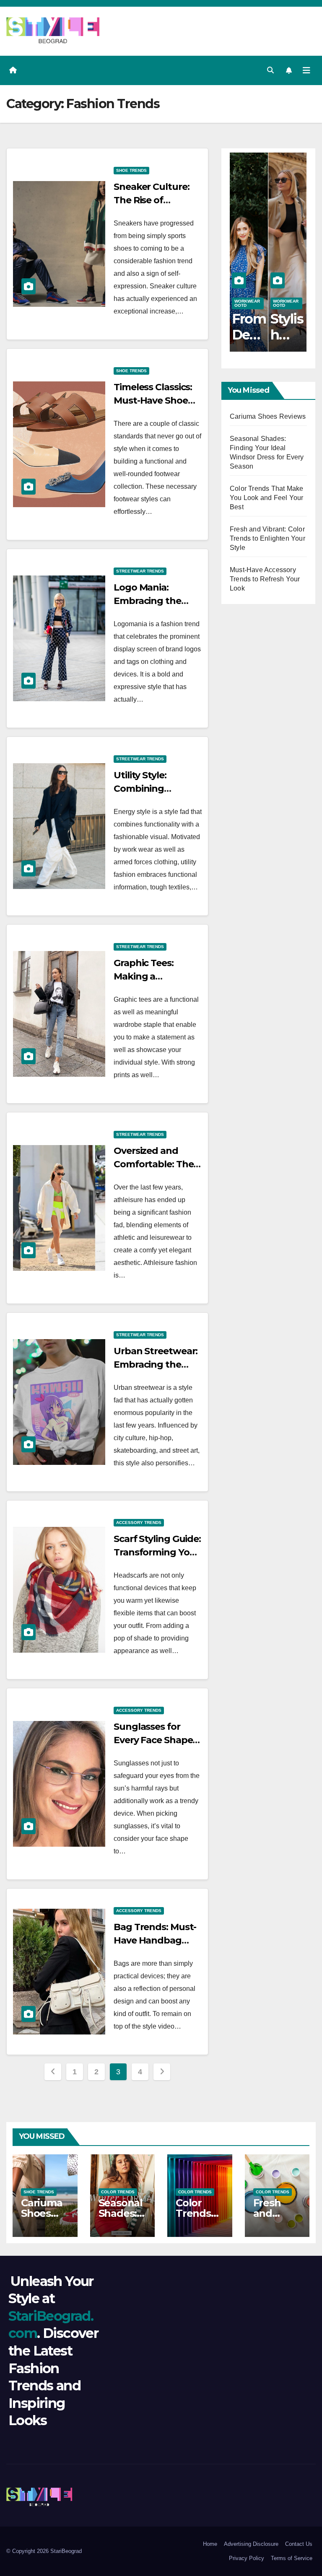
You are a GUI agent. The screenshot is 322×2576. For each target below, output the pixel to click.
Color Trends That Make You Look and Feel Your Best (266, 498)
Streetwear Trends (140, 571)
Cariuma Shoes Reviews (268, 416)
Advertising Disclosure (251, 2544)
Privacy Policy (247, 2558)
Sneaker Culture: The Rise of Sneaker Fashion (151, 200)
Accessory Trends (139, 1523)
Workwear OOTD (247, 303)
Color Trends (118, 2192)
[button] (270, 70)
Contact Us (299, 2544)
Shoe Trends (131, 170)
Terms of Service (292, 2558)
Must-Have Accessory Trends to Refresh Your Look (265, 579)
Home (210, 2544)
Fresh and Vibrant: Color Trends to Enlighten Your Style (267, 538)
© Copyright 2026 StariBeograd (44, 2551)
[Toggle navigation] (306, 70)
